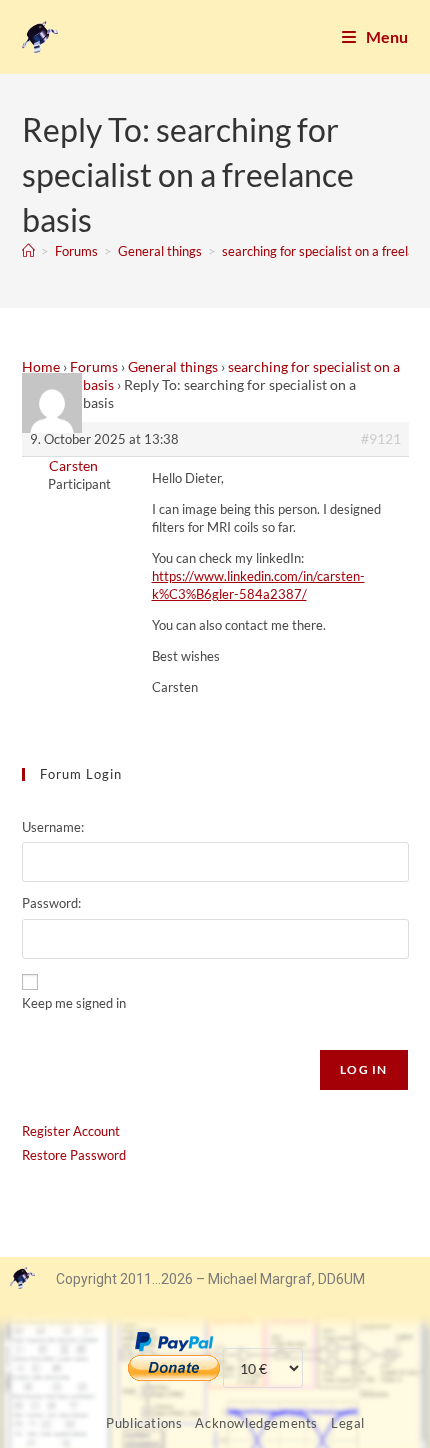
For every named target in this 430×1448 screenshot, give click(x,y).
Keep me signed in (74, 1003)
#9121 (381, 438)
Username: (53, 827)
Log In (363, 1069)
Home (41, 366)
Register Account (71, 1131)
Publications (144, 1423)
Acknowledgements (256, 1423)
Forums (94, 366)
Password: (51, 903)
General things (173, 366)
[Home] (28, 251)
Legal (348, 1423)
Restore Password (74, 1155)
